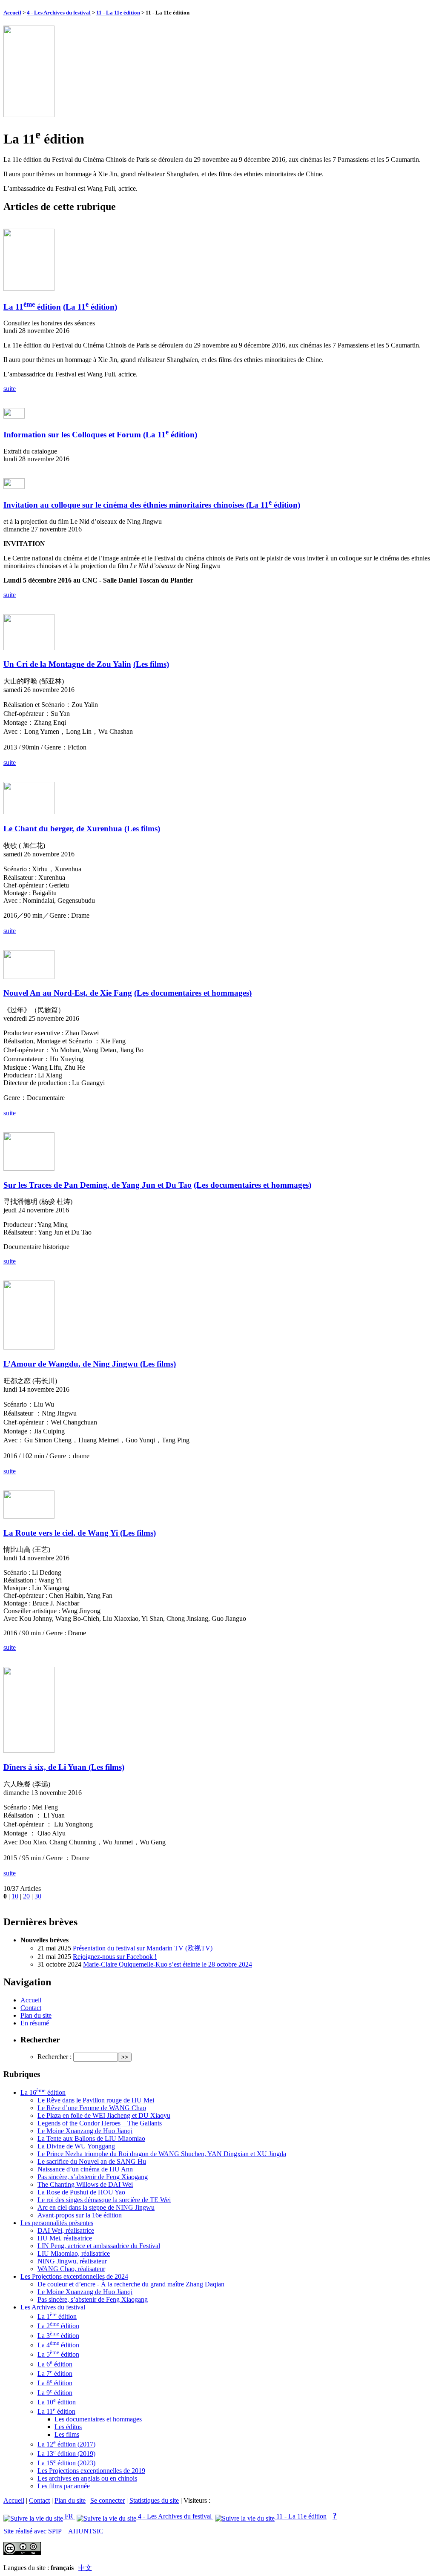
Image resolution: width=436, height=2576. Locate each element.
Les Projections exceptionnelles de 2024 (74, 2276)
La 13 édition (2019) (66, 2454)
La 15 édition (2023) (66, 2463)
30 (38, 1896)
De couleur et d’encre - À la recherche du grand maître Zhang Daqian (131, 2284)
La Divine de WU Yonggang (76, 2146)
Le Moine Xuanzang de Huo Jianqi (85, 2131)
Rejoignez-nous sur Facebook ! (115, 1957)
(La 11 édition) (90, 307)
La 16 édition (43, 2092)
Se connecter (108, 2500)
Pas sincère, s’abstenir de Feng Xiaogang (93, 2177)
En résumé (35, 2023)
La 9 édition (55, 2393)
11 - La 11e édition (118, 13)
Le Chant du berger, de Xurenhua (63, 829)
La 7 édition (55, 2374)
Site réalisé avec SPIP (33, 2531)
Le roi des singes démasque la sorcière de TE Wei (104, 2200)
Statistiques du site (154, 2500)
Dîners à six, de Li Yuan (46, 1767)
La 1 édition (57, 2316)
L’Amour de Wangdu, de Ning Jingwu (72, 1364)
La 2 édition (58, 2326)
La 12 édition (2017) (66, 2444)
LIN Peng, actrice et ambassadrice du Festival (99, 2246)
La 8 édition (55, 2383)
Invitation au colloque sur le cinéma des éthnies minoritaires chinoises (125, 505)
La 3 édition (58, 2336)
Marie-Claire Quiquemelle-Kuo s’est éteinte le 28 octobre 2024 (168, 1964)
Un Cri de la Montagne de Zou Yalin (67, 664)
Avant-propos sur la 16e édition (80, 2215)
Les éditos (68, 2427)
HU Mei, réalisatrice (65, 2238)
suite (10, 389)
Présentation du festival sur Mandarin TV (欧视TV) (143, 1948)
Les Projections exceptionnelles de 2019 (91, 2471)
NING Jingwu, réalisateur (72, 2261)
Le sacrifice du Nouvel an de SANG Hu (92, 2161)
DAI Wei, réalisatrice (66, 2230)
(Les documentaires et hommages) (193, 993)
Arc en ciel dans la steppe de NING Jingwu (96, 2207)
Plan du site (36, 2015)
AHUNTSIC (86, 2531)
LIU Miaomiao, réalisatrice (74, 2253)
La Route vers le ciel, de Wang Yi (62, 1533)
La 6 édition (55, 2364)
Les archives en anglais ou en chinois (87, 2478)
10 (15, 1896)
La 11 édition (32, 307)
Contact (31, 2008)
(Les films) (151, 664)
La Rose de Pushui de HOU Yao (81, 2192)
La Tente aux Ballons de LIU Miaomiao (91, 2138)
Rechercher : (54, 2057)
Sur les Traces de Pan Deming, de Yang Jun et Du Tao (98, 1185)
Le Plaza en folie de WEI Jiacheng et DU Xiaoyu (104, 2115)
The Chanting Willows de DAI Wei (85, 2184)
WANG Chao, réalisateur (71, 2269)
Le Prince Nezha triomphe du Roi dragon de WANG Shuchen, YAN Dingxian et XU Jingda (162, 2154)
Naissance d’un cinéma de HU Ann (85, 2169)
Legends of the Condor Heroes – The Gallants (100, 2123)
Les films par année (64, 2486)
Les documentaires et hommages (98, 2419)
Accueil (12, 13)
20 (26, 1896)
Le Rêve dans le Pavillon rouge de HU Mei (96, 2100)
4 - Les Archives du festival (59, 13)
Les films (67, 2434)
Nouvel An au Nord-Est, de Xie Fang (68, 993)
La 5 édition (58, 2354)
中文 (85, 2568)
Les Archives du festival (53, 2307)
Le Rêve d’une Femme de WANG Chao (92, 2108)
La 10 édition (57, 2402)
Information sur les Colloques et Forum (72, 435)
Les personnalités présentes (57, 2223)
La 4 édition (58, 2345)
